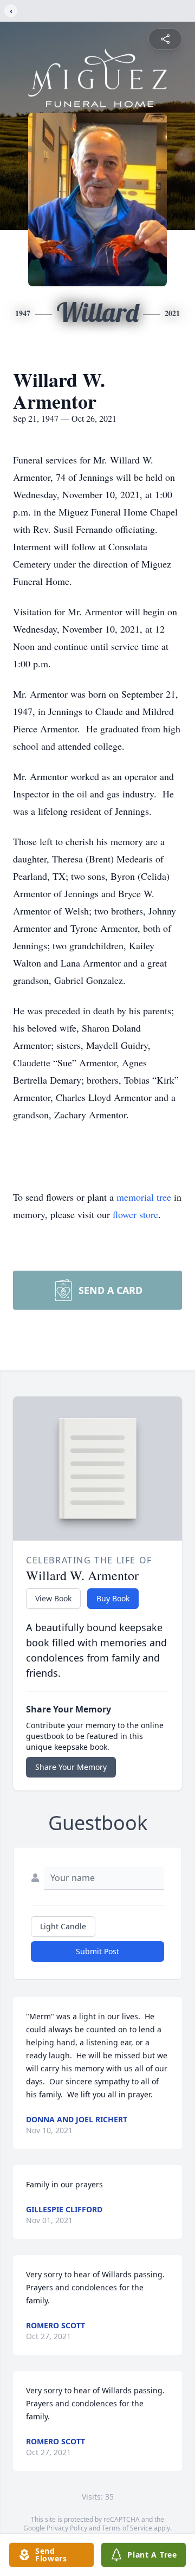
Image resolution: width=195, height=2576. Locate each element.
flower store (135, 1214)
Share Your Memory (71, 1767)
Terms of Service (127, 2528)
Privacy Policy (67, 2528)
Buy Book (113, 1598)
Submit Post (97, 1951)
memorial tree (144, 1197)
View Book (53, 1598)
